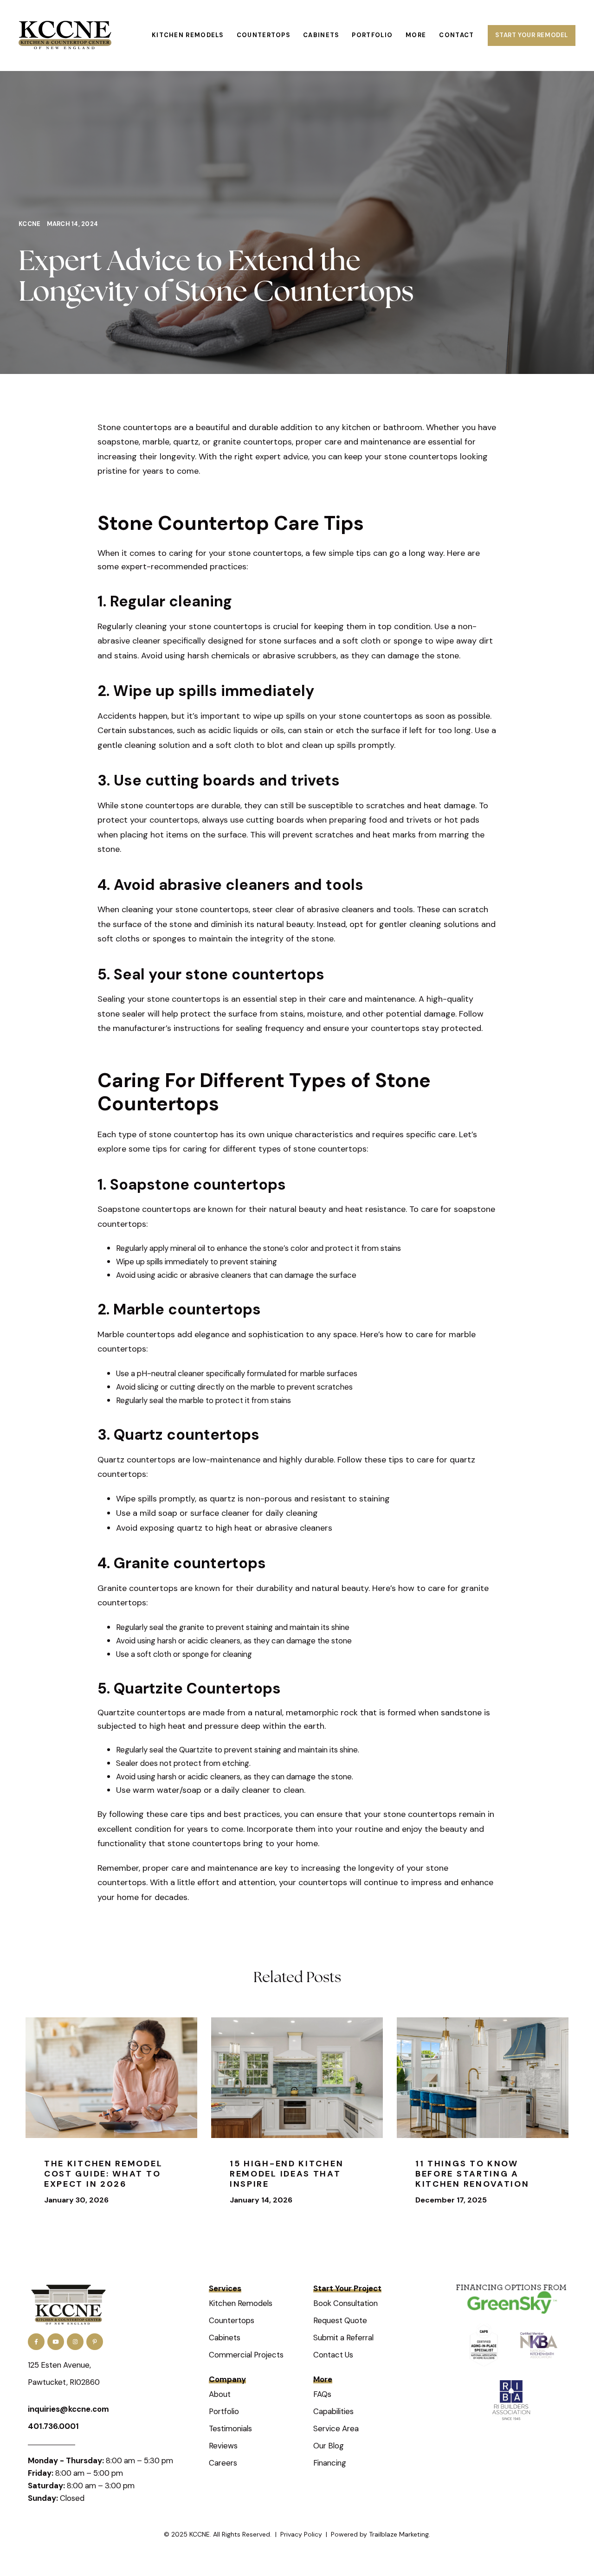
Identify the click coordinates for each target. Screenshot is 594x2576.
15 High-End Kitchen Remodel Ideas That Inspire (287, 2173)
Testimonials (230, 2428)
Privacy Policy (301, 2534)
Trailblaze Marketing (399, 2534)
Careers (223, 2463)
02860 (88, 2382)
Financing (330, 2463)
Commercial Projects (246, 2355)
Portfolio (224, 2411)
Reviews (223, 2446)
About (220, 2394)
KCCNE (30, 224)
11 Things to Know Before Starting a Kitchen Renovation (472, 2173)
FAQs (322, 2394)
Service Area (336, 2428)
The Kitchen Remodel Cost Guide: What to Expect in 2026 (103, 2173)
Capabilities (333, 2411)
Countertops (232, 2320)
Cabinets (225, 2338)
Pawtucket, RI (52, 2382)
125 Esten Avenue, (59, 2365)
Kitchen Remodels (241, 2303)
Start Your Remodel (532, 35)
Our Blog (329, 2446)
